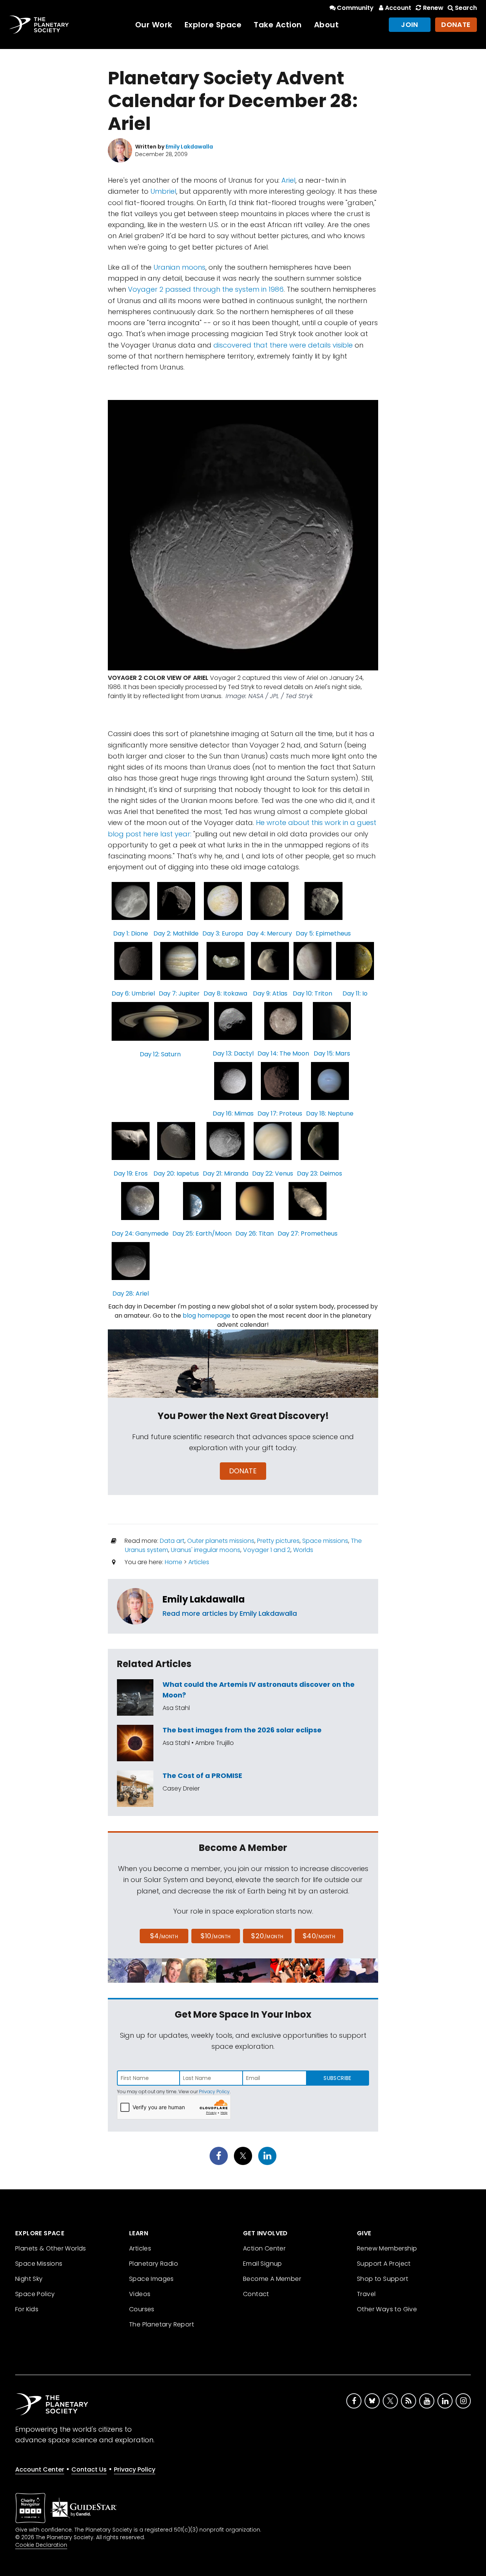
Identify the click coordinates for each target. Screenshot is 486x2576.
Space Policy (35, 2294)
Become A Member (272, 2279)
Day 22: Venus (273, 1173)
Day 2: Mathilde (176, 933)
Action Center (264, 2248)
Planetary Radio (154, 2264)
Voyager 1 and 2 (267, 1550)
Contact (256, 2294)
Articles (199, 1562)
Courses (142, 2309)
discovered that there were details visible (283, 345)
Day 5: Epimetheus (323, 933)
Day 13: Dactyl (233, 1053)
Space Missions (39, 2264)
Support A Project (384, 2264)
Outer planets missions (221, 1541)
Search (466, 8)
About (327, 25)
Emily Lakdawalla (204, 1599)
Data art (172, 1541)
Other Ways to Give (387, 2309)
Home (174, 1562)
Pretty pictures (278, 1541)
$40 (319, 1936)
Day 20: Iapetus (176, 1173)
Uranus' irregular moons (206, 1550)
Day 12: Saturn (160, 1054)
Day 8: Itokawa (225, 993)
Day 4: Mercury (269, 933)
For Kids (27, 2309)
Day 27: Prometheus (308, 1233)
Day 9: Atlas (270, 993)
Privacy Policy (214, 2092)
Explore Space (213, 25)
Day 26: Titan (255, 1233)
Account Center (40, 2469)
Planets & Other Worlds (51, 2248)
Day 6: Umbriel (133, 993)
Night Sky (29, 2279)
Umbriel (163, 191)
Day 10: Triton (312, 993)
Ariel (288, 180)
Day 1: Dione (131, 933)
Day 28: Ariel (131, 1294)
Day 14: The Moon (283, 1053)
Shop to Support (383, 2279)
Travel (366, 2294)
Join (410, 24)
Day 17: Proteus (280, 1113)
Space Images (151, 2279)
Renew (433, 8)
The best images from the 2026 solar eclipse (242, 1730)
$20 (267, 1936)
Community (355, 8)
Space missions (325, 1541)
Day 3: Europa (223, 933)
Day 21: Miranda (226, 1173)
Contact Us (89, 2469)
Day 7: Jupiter (179, 993)
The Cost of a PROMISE (202, 1776)
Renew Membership (387, 2248)
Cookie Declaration (41, 2545)
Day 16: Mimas (233, 1113)
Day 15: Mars (332, 1053)
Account (398, 8)
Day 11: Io (355, 993)
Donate (456, 24)
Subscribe (337, 2078)
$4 (164, 1936)
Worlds (303, 1550)
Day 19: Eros (131, 1173)
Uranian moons (179, 267)
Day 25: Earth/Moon (202, 1233)
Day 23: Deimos (320, 1173)
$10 (215, 1936)
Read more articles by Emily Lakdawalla (230, 1613)
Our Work (154, 25)
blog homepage (207, 1316)
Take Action (278, 25)
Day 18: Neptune (330, 1113)
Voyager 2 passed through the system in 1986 (206, 289)
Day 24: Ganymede (140, 1233)
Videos (140, 2294)
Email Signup (263, 2264)
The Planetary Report (162, 2324)
